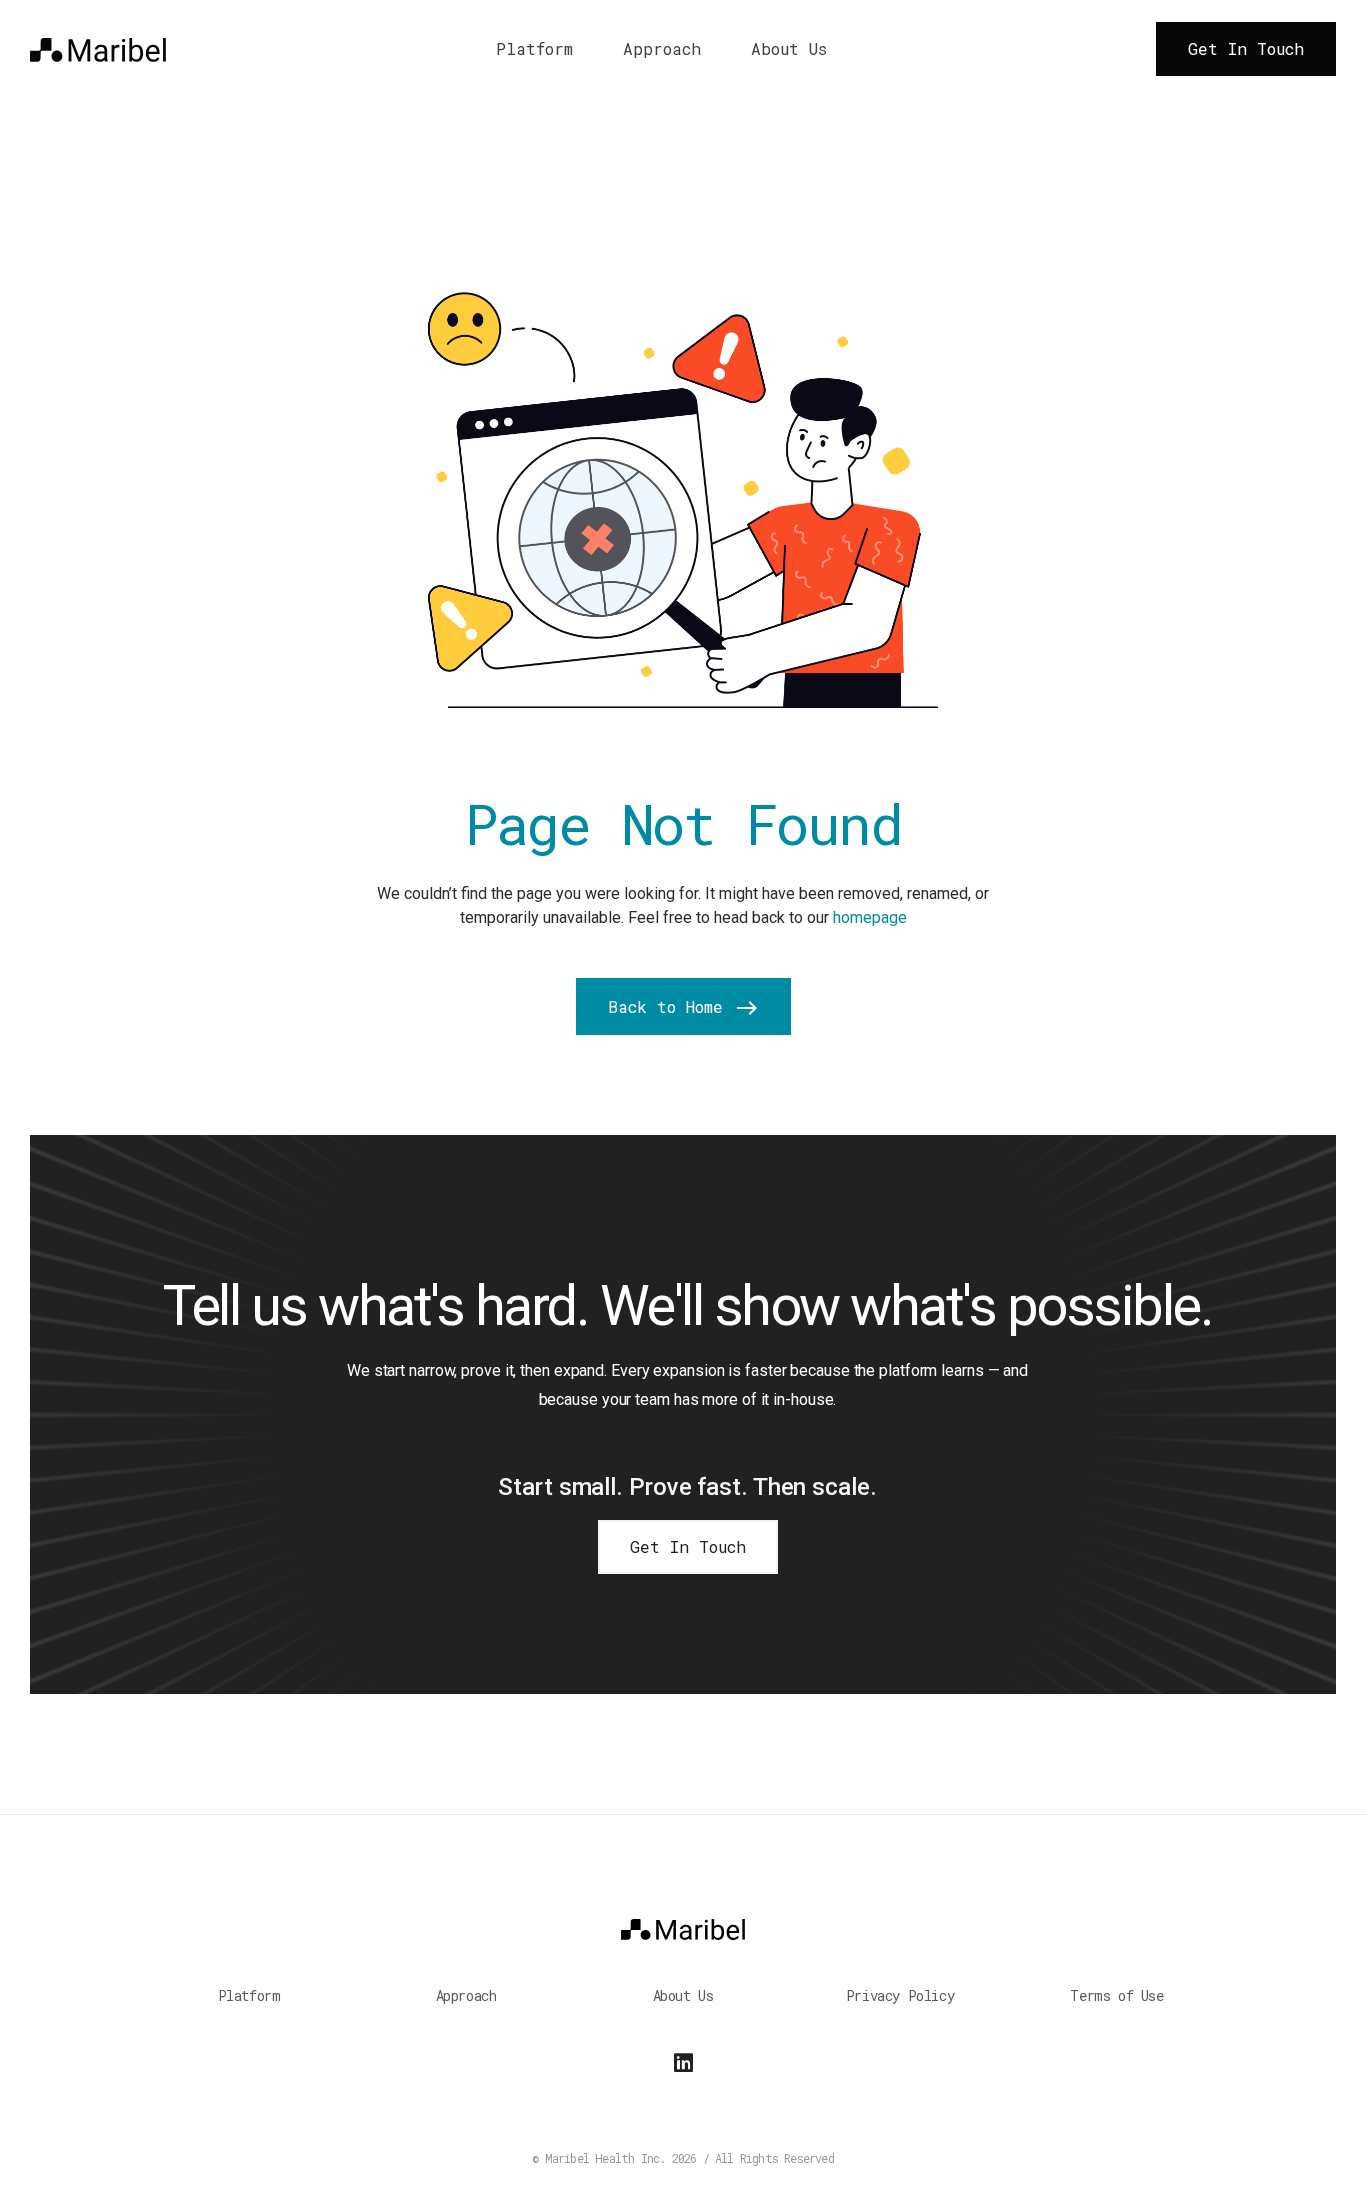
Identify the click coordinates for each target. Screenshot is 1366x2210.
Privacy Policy (900, 1995)
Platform (534, 49)
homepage (870, 917)
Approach (662, 49)
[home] (98, 48)
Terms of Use (1116, 1995)
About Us (789, 49)
